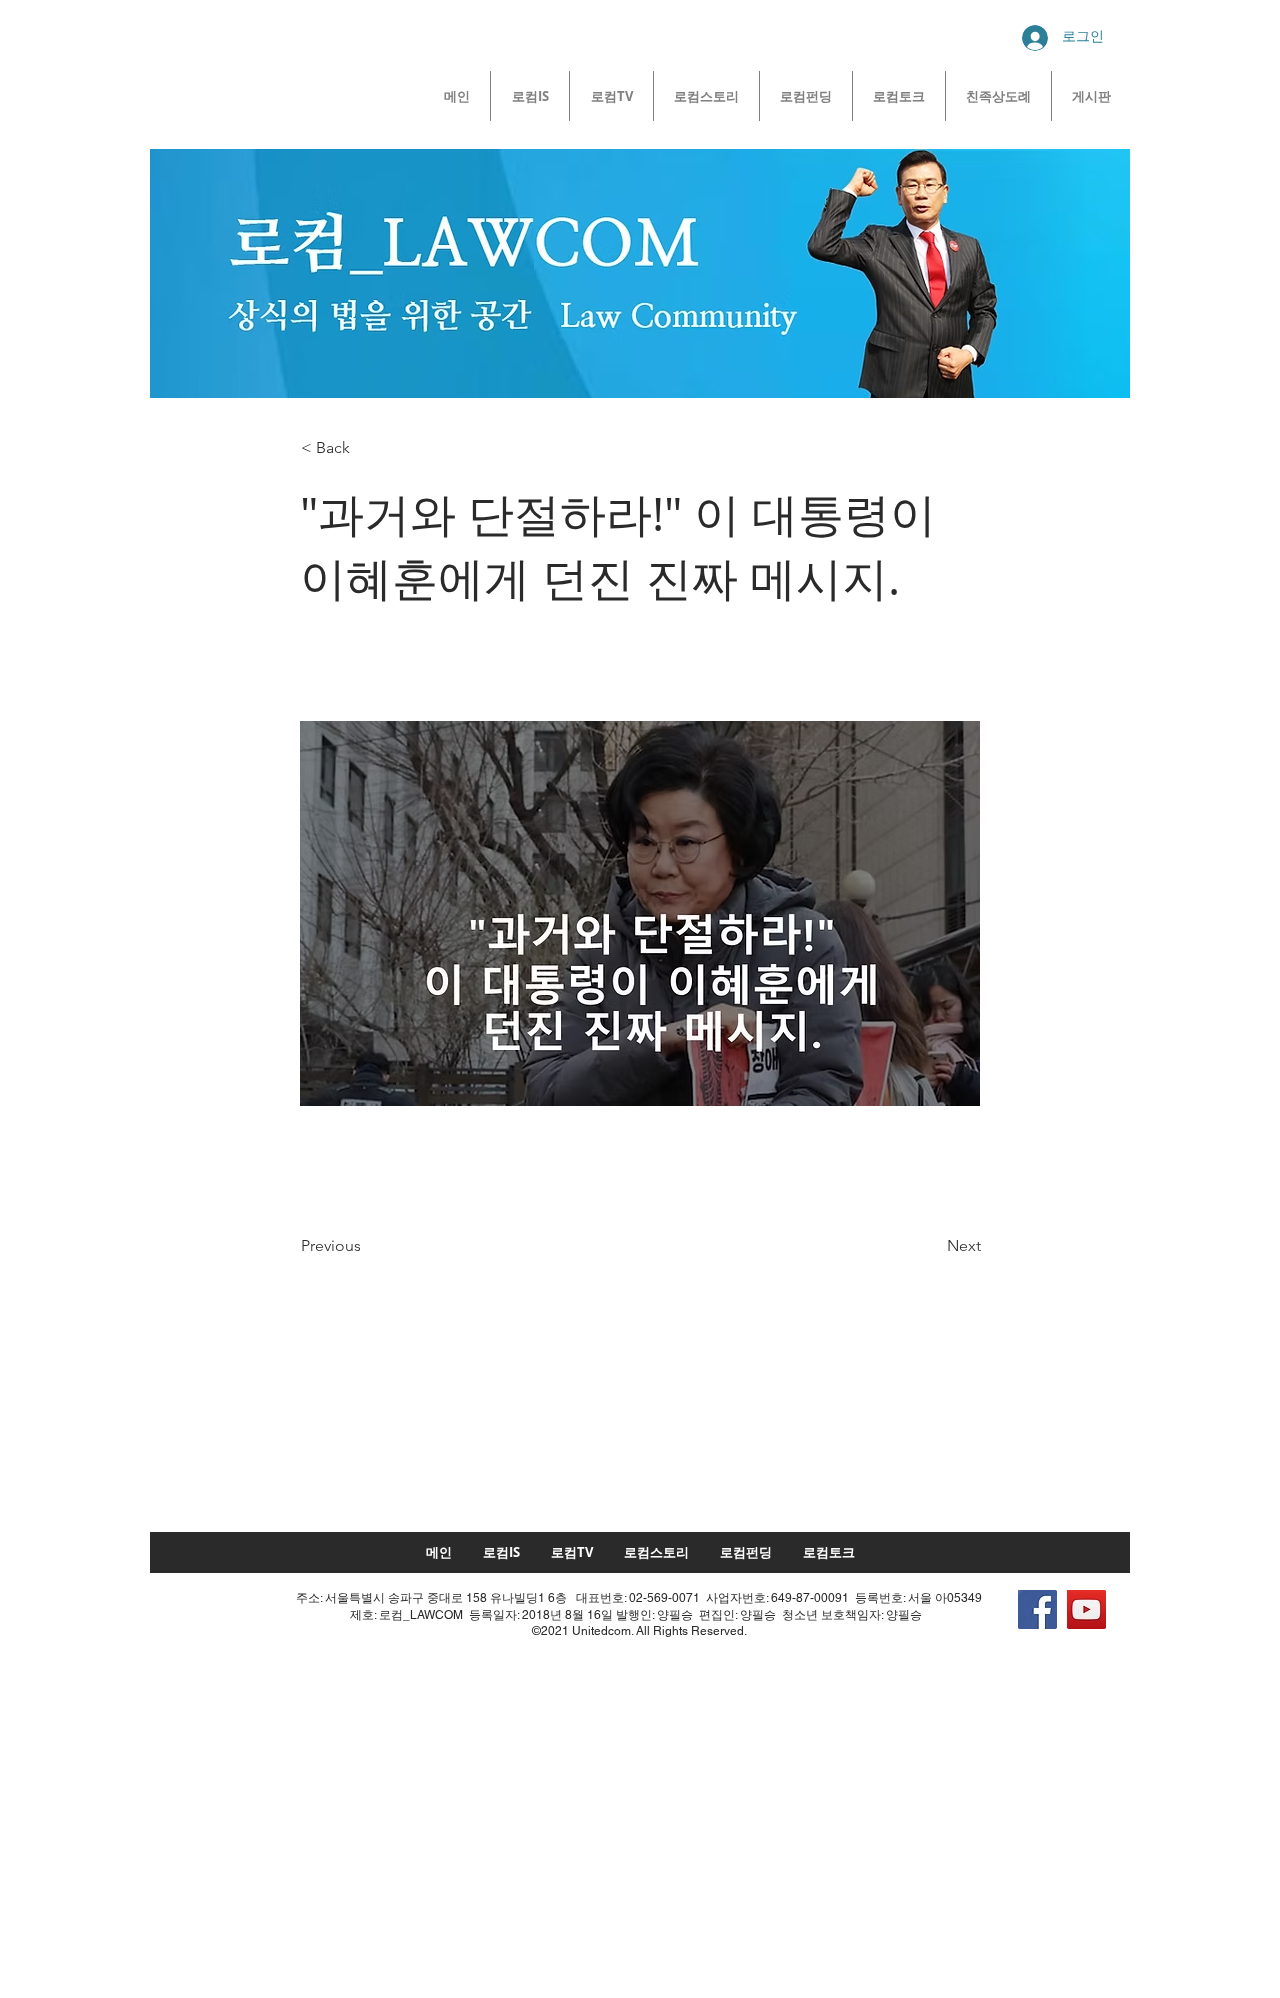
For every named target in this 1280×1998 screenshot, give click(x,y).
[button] (367, 448)
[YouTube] (1086, 1609)
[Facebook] (1037, 1609)
